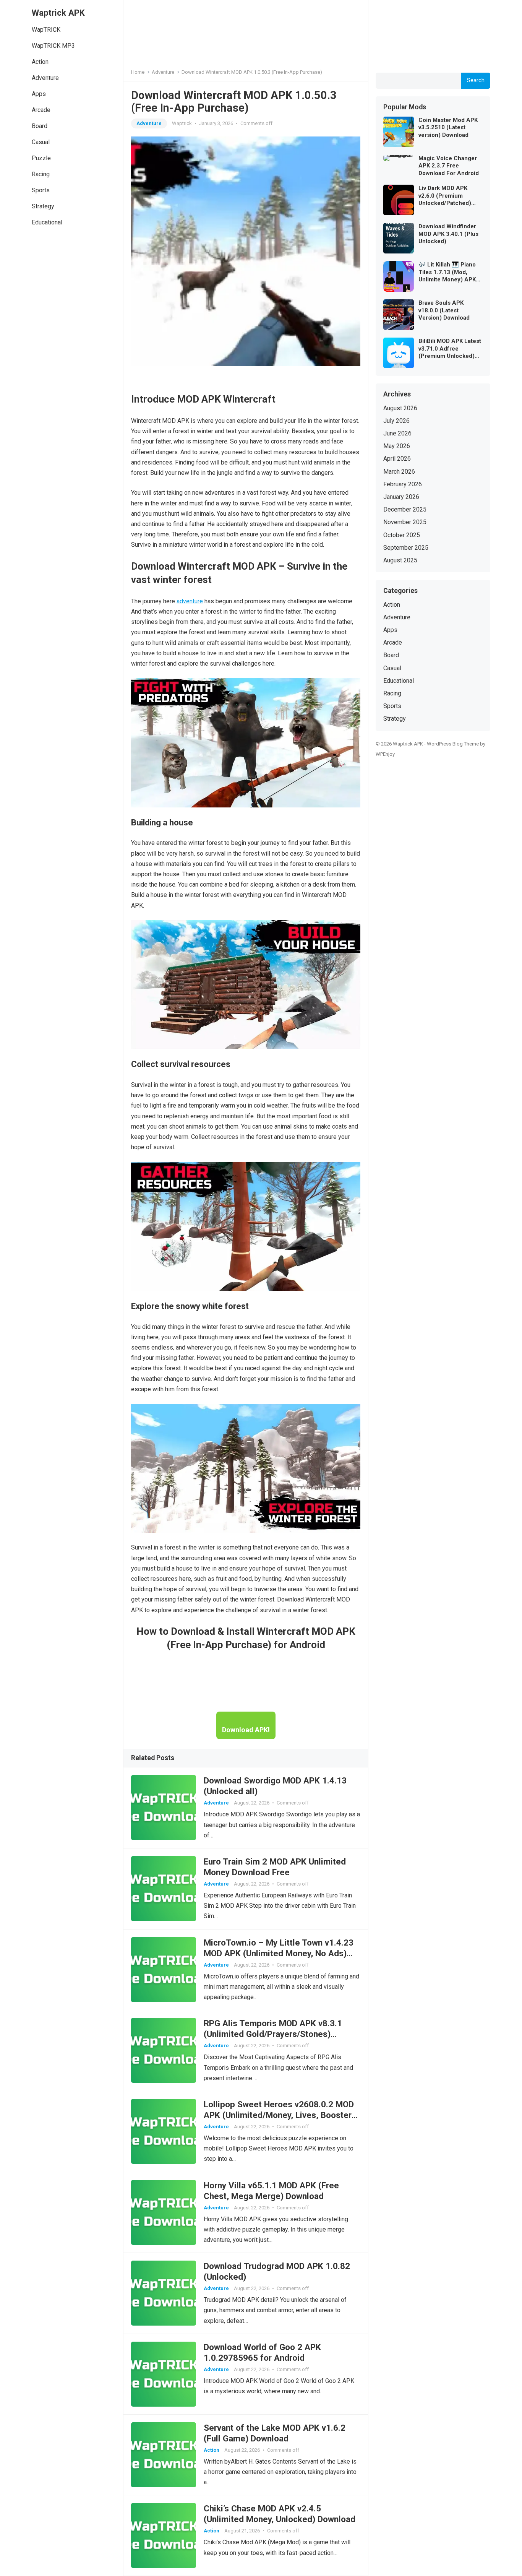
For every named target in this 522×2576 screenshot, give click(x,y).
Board (40, 126)
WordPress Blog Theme (453, 744)
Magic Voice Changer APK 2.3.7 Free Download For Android (449, 166)
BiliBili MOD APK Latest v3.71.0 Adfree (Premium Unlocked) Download (450, 349)
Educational (47, 222)
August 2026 (400, 408)
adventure (190, 601)
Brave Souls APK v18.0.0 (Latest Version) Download (444, 310)
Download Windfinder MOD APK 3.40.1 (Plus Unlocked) (448, 234)
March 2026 (399, 472)
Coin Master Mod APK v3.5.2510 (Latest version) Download (448, 128)
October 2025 (402, 535)
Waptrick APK (58, 13)
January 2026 (401, 497)
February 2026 (403, 484)
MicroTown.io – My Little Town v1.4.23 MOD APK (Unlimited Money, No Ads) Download (279, 1953)
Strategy (43, 206)
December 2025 (405, 509)
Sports (41, 190)
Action (40, 62)
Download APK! (246, 1730)
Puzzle (41, 158)
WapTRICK (46, 30)
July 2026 (396, 421)
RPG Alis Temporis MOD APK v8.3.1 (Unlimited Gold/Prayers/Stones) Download (273, 2034)
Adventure (45, 78)
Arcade (41, 110)
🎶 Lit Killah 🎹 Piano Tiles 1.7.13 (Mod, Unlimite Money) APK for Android (447, 272)
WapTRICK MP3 (53, 46)
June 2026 (397, 433)
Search (476, 80)
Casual (41, 142)
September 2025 (406, 548)
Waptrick (182, 123)
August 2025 (400, 560)
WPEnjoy (385, 754)
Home (138, 72)
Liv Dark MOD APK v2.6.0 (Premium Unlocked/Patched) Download (445, 196)
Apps (39, 94)
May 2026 (397, 446)
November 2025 (405, 522)
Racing (41, 174)
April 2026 (397, 459)
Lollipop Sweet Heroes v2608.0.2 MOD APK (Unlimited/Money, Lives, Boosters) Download (281, 2115)
